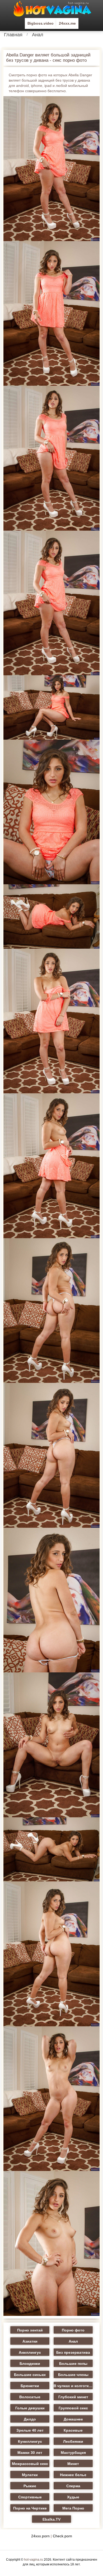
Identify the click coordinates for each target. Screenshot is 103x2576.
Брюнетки (30, 2386)
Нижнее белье (73, 2475)
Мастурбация (73, 2453)
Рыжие (30, 2486)
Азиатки (30, 2341)
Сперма (73, 2486)
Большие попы (73, 2364)
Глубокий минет (73, 2397)
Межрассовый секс (30, 2464)
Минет (73, 2464)
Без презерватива (73, 2352)
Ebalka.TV (51, 2519)
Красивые (73, 2430)
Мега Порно (73, 2508)
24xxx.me (67, 23)
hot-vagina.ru (34, 2560)
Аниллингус (30, 2352)
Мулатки (30, 2475)
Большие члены (73, 2375)
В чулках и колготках (73, 2386)
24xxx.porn (40, 2536)
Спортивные (30, 2497)
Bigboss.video (41, 23)
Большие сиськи (30, 2375)
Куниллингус (30, 2441)
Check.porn (62, 2536)
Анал (38, 35)
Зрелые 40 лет (30, 2430)
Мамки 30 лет (30, 2453)
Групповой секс (73, 2408)
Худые (73, 2497)
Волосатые (30, 2397)
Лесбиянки (73, 2441)
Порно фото (73, 2330)
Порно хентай (30, 2330)
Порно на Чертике (30, 2508)
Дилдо (30, 2419)
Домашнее (73, 2419)
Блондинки (30, 2364)
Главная (13, 35)
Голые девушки (30, 2408)
